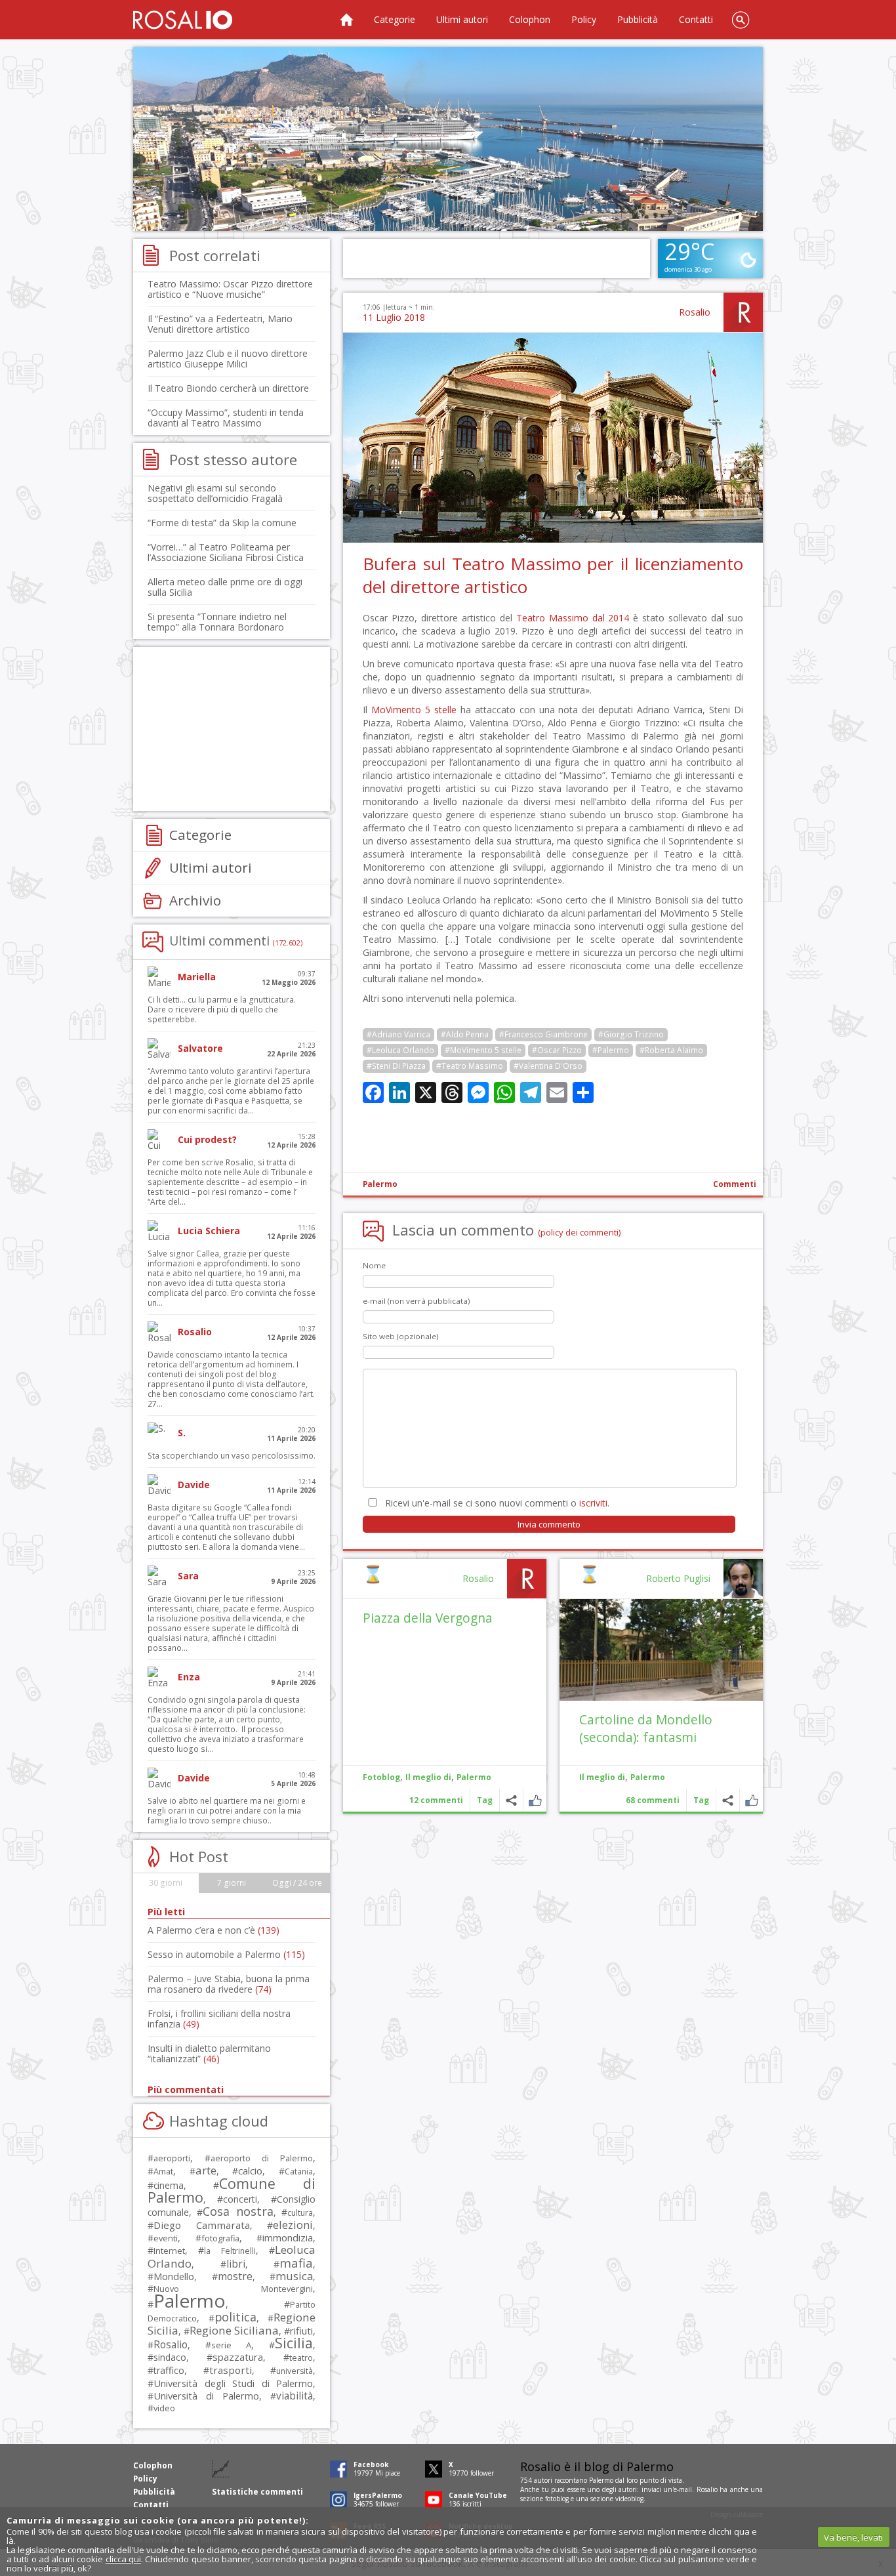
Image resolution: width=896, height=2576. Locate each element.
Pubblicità (638, 19)
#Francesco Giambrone (543, 1034)
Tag (701, 1800)
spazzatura (238, 2357)
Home (346, 20)
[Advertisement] (448, 139)
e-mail (683, 2489)
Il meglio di (602, 1777)
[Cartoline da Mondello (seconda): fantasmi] (661, 1650)
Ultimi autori (462, 19)
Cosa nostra (238, 2211)
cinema (169, 2185)
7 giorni (232, 1883)
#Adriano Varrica (398, 1034)
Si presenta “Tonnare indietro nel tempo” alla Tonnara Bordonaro (217, 622)
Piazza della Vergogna (428, 1618)
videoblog (629, 2499)
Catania (299, 2171)
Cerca (741, 20)
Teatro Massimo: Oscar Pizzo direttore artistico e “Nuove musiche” (230, 289)
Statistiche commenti (257, 2492)
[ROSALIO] (183, 20)
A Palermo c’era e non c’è (214, 1930)
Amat (163, 2171)
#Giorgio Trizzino (631, 1034)
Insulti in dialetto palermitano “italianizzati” (209, 2053)
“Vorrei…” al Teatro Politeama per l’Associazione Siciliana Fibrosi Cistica (226, 552)
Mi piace (751, 1800)
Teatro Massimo (552, 618)
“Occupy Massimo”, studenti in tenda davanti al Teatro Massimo (226, 418)
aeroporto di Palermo (262, 2158)
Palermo (380, 1184)
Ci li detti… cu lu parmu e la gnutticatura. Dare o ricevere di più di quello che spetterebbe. (222, 1009)
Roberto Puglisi (678, 1578)
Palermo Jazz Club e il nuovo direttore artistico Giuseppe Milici (228, 359)
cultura (300, 2213)
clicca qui (123, 2559)
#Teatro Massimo (470, 1066)
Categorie (395, 19)
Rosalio (695, 312)
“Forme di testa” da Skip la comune (222, 523)
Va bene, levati (853, 2537)
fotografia (220, 2238)
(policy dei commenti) (580, 1232)
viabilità (295, 2396)
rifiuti (301, 2331)
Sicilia (294, 2343)
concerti (240, 2199)
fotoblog (557, 2499)
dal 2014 (611, 618)
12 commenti (436, 1800)
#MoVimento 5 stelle (483, 1050)
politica (235, 2317)
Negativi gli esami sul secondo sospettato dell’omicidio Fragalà (215, 493)
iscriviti (593, 1503)
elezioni (293, 2225)
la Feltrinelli (230, 2251)
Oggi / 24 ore (297, 1883)
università (295, 2371)
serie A (231, 2345)
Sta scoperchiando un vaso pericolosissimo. (232, 1456)
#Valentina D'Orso (548, 1066)
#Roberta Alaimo (671, 1050)
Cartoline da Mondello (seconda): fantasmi (646, 1728)
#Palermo (611, 1050)
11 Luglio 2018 (394, 317)
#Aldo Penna (465, 1034)
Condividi (728, 1800)
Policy (584, 19)
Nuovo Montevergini (233, 2289)
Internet (169, 2251)
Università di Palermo (206, 2396)
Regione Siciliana (234, 2330)
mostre (235, 2276)
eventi (166, 2238)
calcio (250, 2171)
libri (236, 2264)
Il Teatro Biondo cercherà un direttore (228, 388)
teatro (301, 2358)
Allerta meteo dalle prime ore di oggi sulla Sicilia (225, 587)
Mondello (174, 2276)
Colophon (530, 19)
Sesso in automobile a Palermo (226, 1954)
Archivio (195, 900)
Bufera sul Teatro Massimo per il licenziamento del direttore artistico (553, 575)
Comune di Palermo (232, 2190)
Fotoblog (381, 1777)
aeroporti (172, 2158)
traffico (169, 2370)
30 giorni (166, 1883)
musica (294, 2276)
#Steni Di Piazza (396, 1066)
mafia (296, 2263)
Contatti (696, 19)
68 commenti (653, 1800)
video (164, 2408)
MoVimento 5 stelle (414, 710)
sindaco (170, 2357)
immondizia (288, 2237)
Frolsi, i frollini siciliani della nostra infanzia (219, 2019)
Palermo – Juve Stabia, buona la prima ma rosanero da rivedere (229, 1984)
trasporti (231, 2370)
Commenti (735, 1184)
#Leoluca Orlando (400, 1050)
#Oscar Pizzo (557, 1050)
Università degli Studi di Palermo (233, 2383)
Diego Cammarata (202, 2225)
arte (206, 2170)
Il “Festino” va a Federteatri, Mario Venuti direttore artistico (220, 324)
